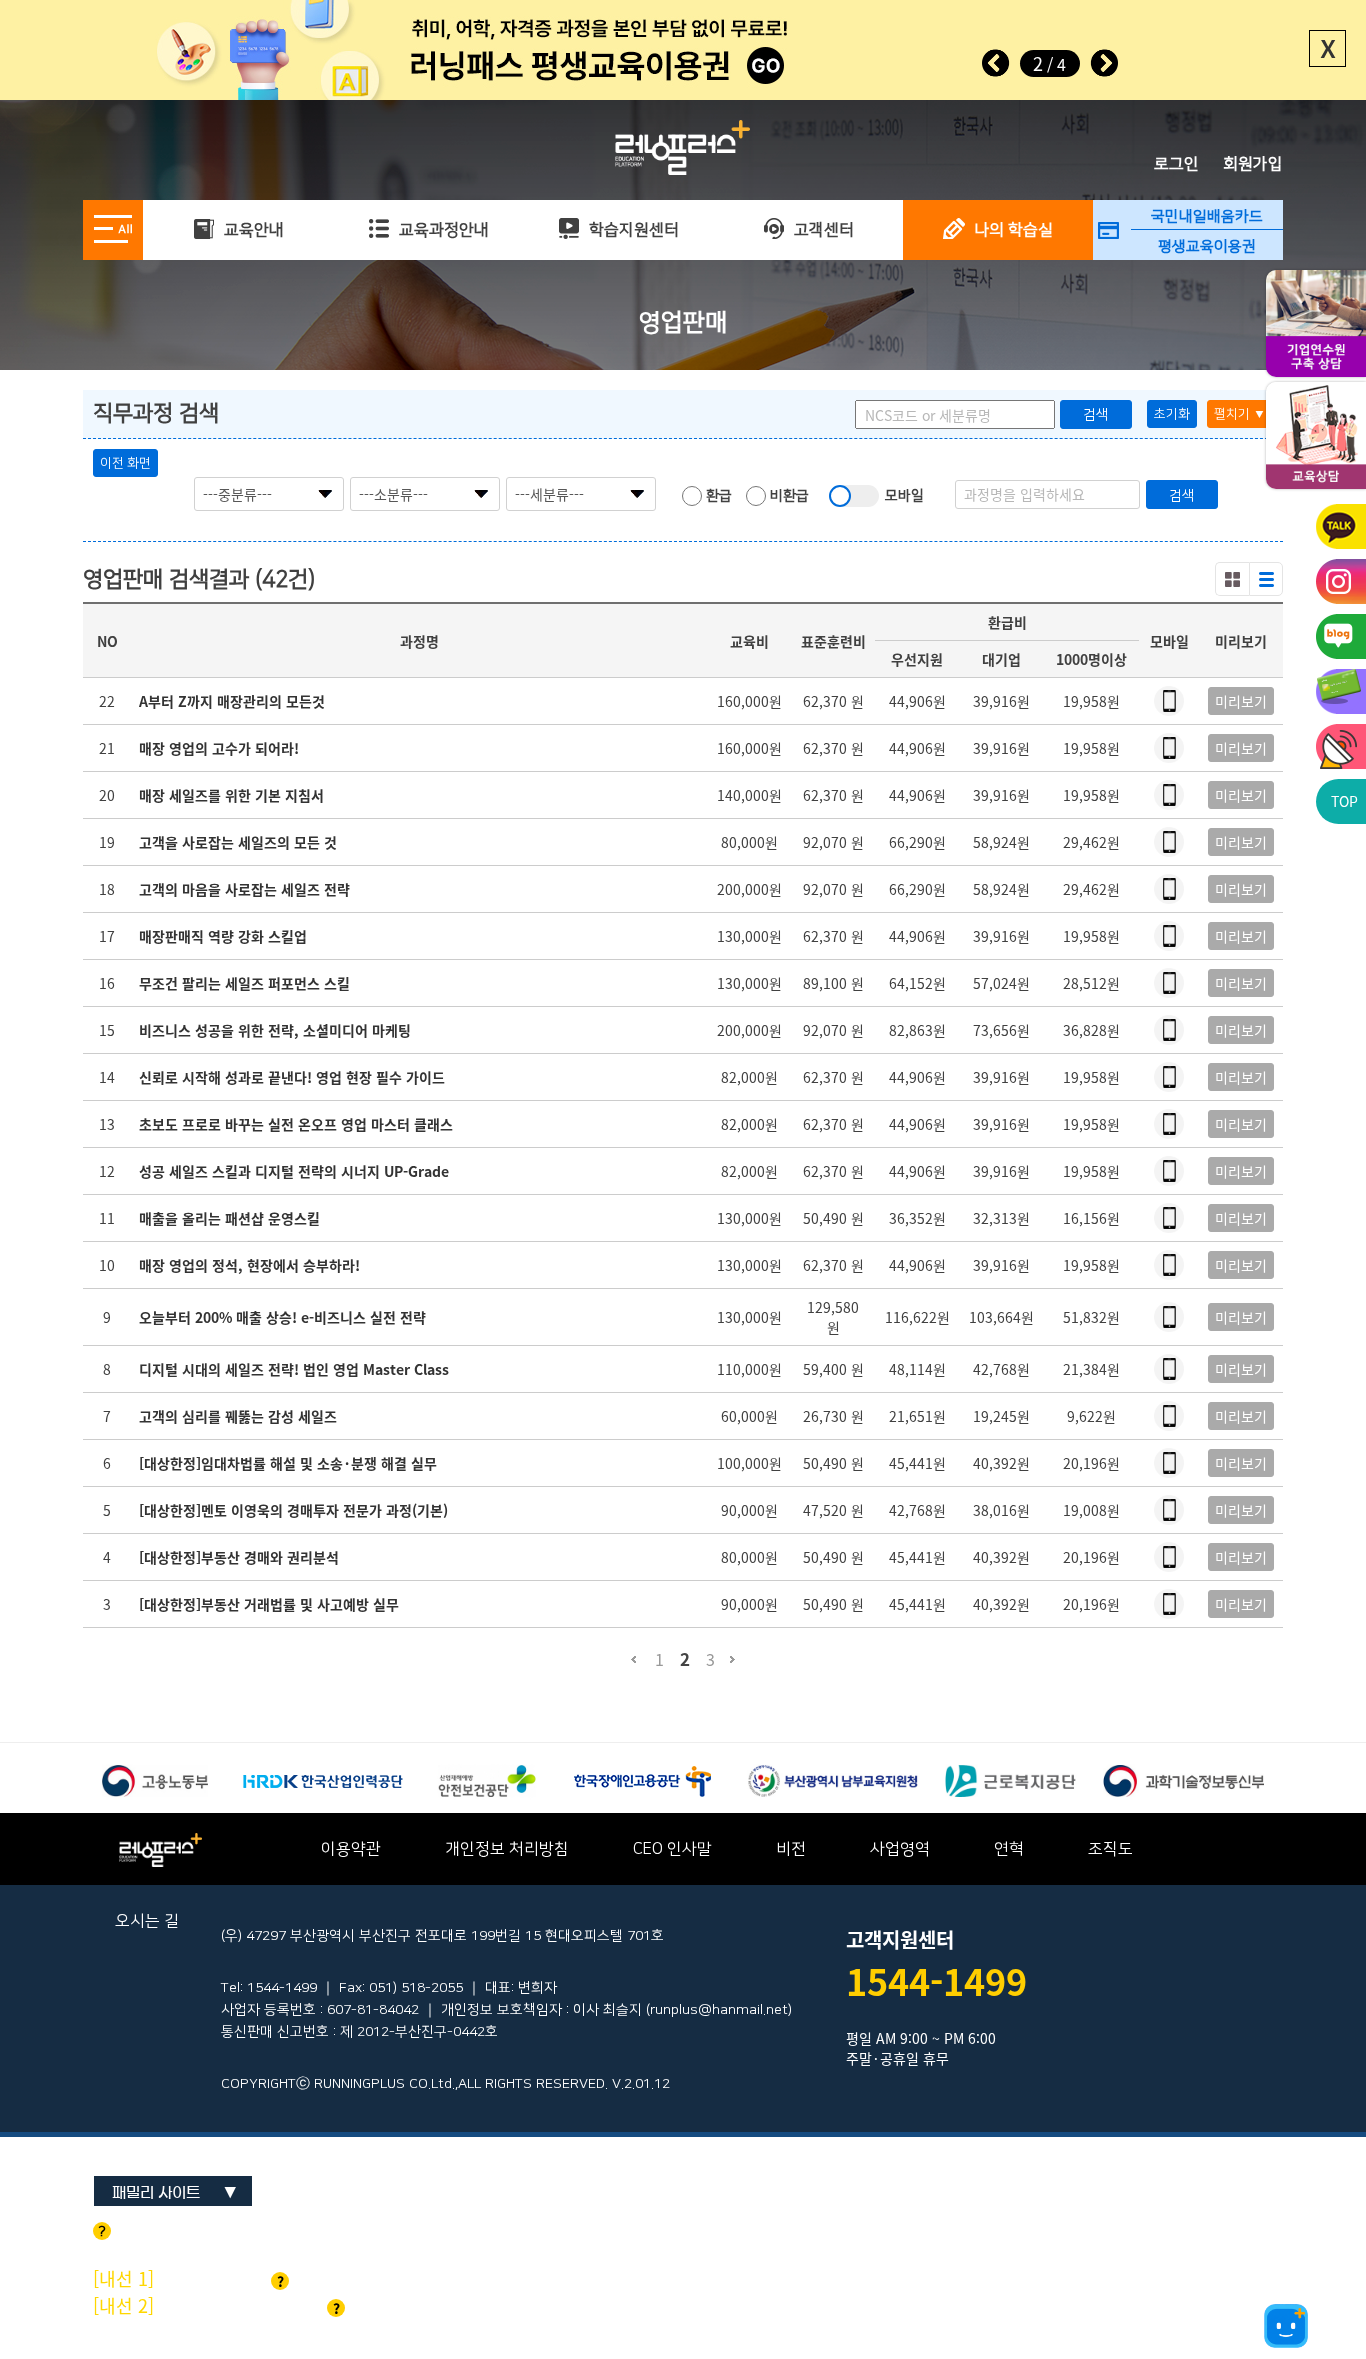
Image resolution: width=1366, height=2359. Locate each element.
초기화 (1172, 414)
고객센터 (822, 230)
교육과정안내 (442, 230)
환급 (717, 496)
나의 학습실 (1011, 230)
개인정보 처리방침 (507, 1849)
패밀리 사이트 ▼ (174, 2192)
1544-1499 (936, 1981)
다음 (732, 1668)
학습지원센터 (632, 230)
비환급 (787, 496)
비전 (791, 1849)
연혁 (1009, 1849)
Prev (996, 63)
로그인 (1176, 164)
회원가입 (1253, 164)
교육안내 (252, 230)
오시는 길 (147, 1921)
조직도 (1110, 1849)
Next (1104, 63)
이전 (633, 1668)
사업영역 (900, 1849)
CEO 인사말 (672, 1849)
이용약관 (351, 1849)
